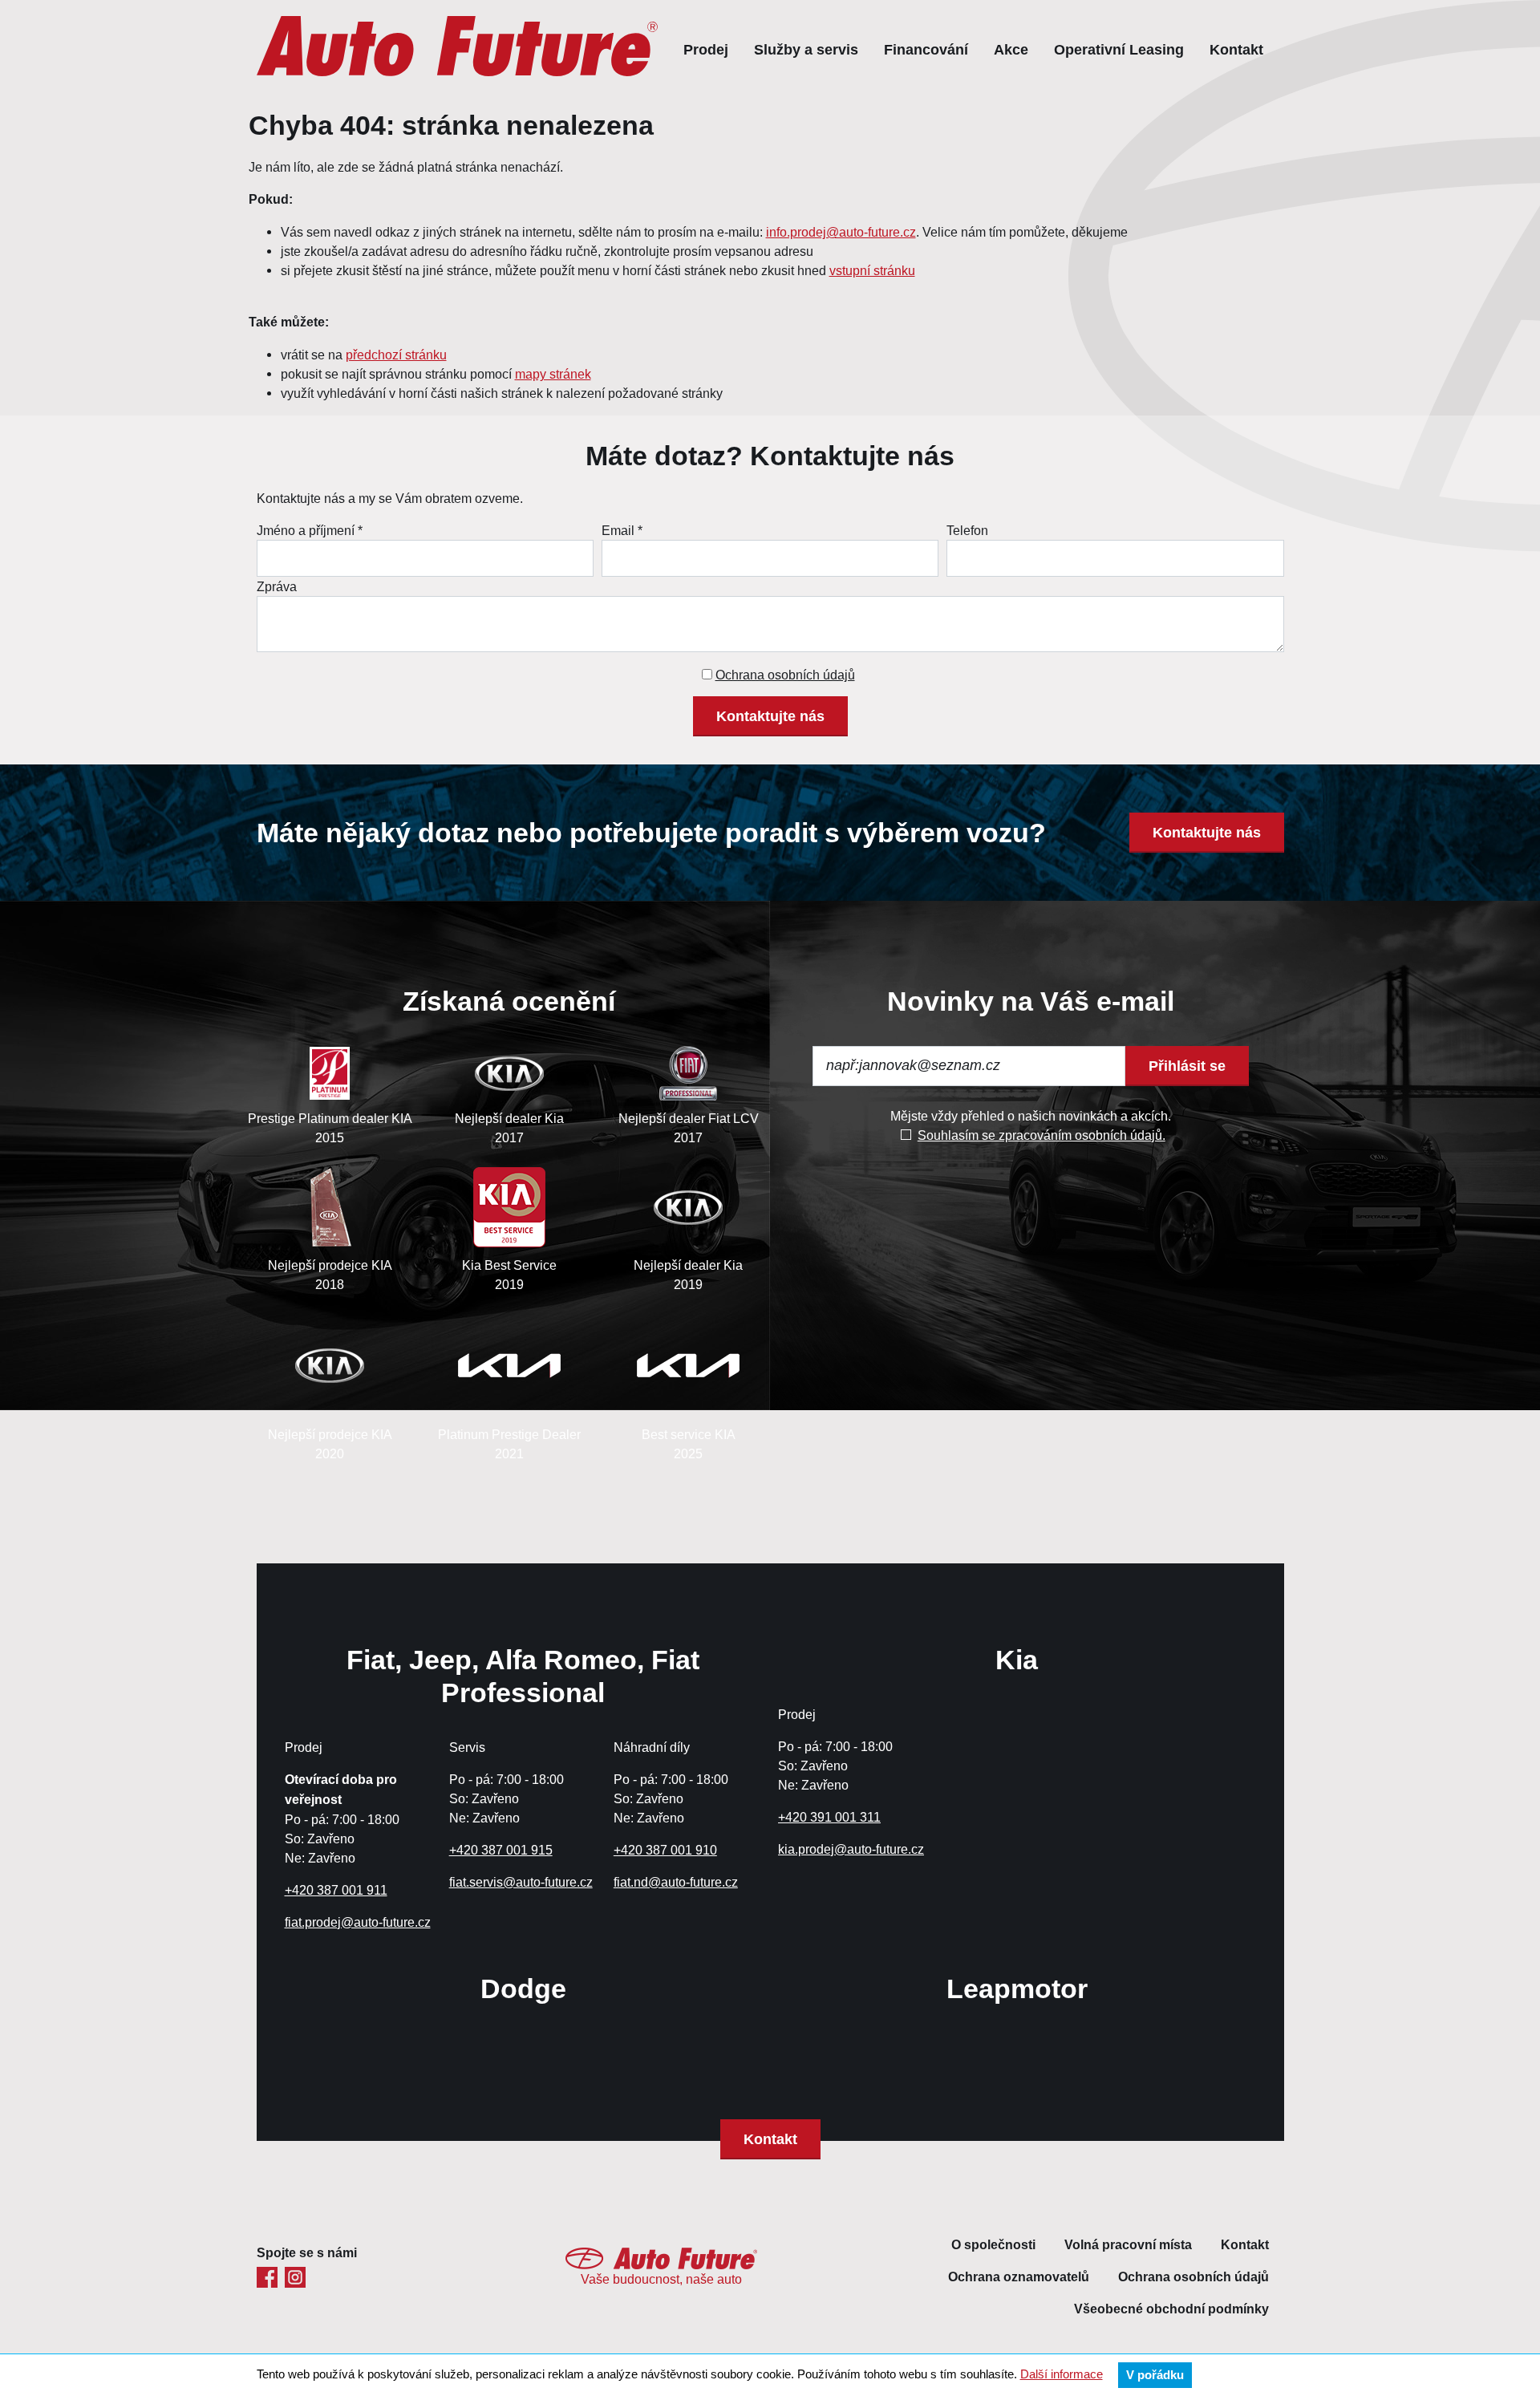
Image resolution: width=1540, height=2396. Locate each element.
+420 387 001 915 (501, 1850)
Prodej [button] (706, 49)
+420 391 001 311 (829, 1817)
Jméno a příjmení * (310, 530)
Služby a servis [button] (806, 49)
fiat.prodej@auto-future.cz (358, 1922)
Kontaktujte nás (770, 716)
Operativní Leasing (1119, 49)
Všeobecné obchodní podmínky (1171, 2309)
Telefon (967, 530)
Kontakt (1236, 49)
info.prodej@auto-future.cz (841, 232)
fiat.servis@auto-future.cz (521, 1882)
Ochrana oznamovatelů (1019, 2277)
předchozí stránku (396, 355)
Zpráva (277, 586)
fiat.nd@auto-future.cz (676, 1882)
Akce (1011, 49)
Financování (926, 49)
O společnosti (993, 2245)
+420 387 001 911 (336, 1890)
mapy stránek (553, 374)
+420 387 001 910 (665, 1850)
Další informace (1062, 2374)
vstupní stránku (872, 270)
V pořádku (1155, 2375)
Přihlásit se (1187, 1066)
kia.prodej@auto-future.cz (851, 1849)
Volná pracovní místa (1128, 2245)
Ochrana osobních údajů (785, 675)
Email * (622, 530)
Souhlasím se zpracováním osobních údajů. (1042, 1135)
